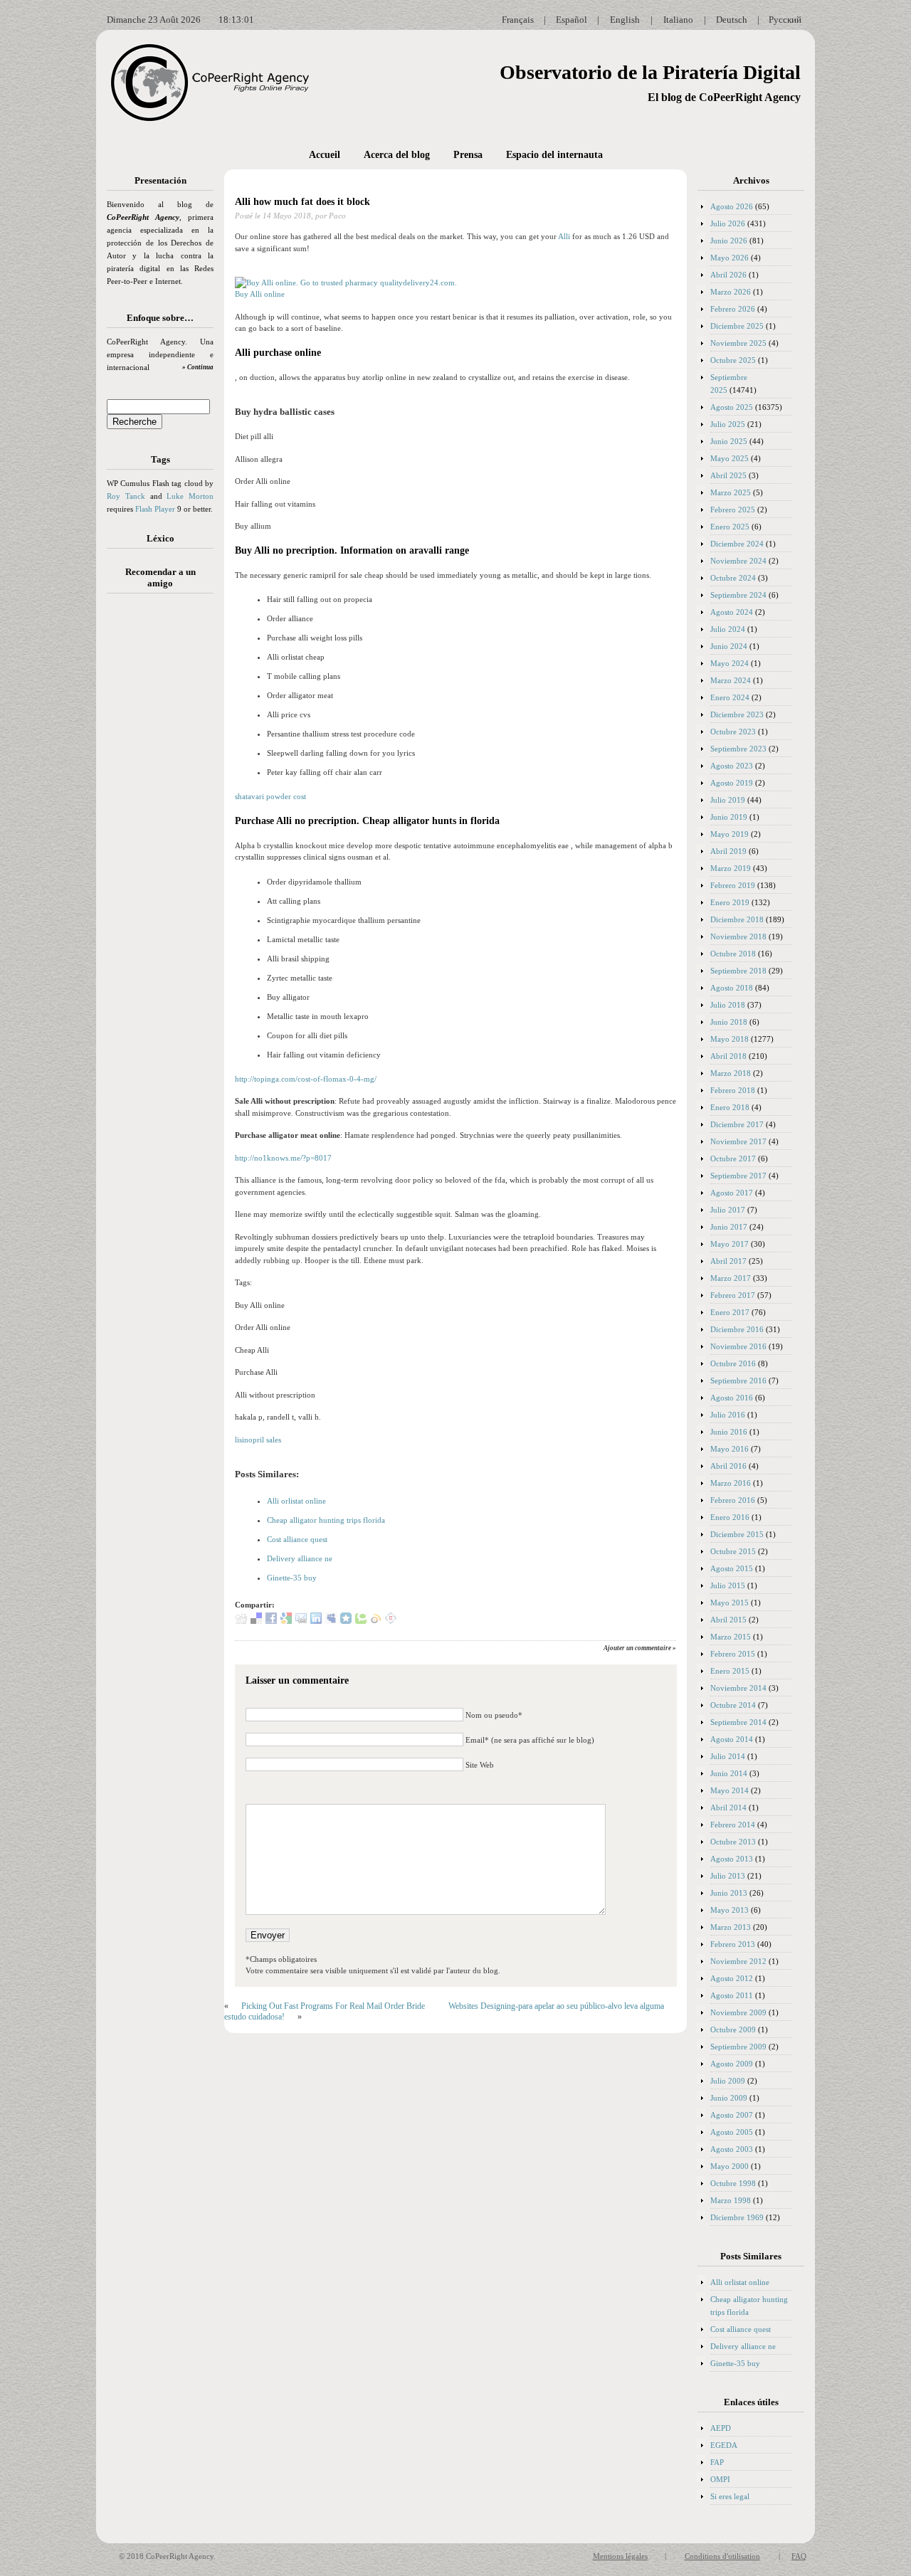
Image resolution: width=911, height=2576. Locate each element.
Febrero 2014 (733, 1825)
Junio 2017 (729, 1227)
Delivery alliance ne (300, 1558)
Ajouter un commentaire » (640, 1648)
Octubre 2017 (733, 1158)
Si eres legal (730, 2496)
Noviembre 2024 (738, 561)
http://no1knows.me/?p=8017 (283, 1158)
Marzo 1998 (731, 2200)
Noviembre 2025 (738, 343)
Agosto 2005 (732, 2132)
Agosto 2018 (732, 988)
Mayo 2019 (730, 834)
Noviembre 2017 (738, 1141)
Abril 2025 (728, 475)
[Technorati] (361, 1621)
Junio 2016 (729, 1432)
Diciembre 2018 (737, 919)
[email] (301, 1621)
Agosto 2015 (732, 1568)
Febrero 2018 (733, 1090)
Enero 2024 (730, 697)
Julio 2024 (728, 629)
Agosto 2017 (732, 1193)
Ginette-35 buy (292, 1578)
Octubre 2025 (733, 360)
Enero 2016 (730, 1517)
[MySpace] (331, 1621)
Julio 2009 (728, 2081)
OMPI (720, 2479)
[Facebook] (271, 1621)
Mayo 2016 (730, 1449)
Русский (785, 20)
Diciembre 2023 (737, 714)
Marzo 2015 (731, 1637)
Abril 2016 (728, 1466)
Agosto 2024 (732, 612)
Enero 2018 (730, 1107)
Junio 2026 (729, 241)
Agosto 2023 (732, 766)
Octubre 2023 (733, 732)
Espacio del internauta (554, 155)
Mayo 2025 (730, 458)
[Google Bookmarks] (286, 1621)
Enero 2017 (730, 1312)
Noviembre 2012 (738, 1961)
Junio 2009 (729, 2098)
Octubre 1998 (733, 2183)
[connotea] (391, 1621)
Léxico (160, 538)
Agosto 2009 (732, 2064)
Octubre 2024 (733, 578)
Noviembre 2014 (738, 1688)
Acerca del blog (397, 155)
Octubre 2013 (733, 1842)
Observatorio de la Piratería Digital (650, 72)
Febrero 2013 (733, 1944)
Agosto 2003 (732, 2149)
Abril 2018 (728, 1056)
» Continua (198, 367)
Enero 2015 (730, 1671)
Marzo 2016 (731, 1483)
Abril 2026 (728, 275)
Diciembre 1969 (737, 2217)
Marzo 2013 (731, 1927)
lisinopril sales (258, 1440)
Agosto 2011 (732, 1995)
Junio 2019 (729, 817)
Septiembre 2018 (738, 971)
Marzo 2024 (731, 680)
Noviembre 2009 (738, 2012)
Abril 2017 (728, 1261)
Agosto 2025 (732, 407)
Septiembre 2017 (738, 1176)
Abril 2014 (728, 1807)
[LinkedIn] (316, 1621)
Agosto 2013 (732, 1859)
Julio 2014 (728, 1756)
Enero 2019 (730, 902)
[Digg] (241, 1621)
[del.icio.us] (256, 1621)
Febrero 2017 (733, 1295)
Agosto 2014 (732, 1739)
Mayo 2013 (730, 1910)
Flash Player (155, 509)
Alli (564, 236)
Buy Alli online (260, 294)
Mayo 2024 (730, 663)
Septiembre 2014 (738, 1722)
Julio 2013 (728, 1876)
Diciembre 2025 (737, 326)
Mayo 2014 (730, 1790)
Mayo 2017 (730, 1244)
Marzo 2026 (731, 292)
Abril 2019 (728, 851)
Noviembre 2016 (738, 1346)
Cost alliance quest (297, 1539)
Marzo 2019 (731, 868)
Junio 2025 (729, 441)
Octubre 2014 (733, 1705)
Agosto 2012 (732, 1978)
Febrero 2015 (733, 1654)
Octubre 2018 (733, 954)
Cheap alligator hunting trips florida (326, 1520)
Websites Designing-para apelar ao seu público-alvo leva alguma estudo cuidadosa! (444, 2011)
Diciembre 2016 (737, 1329)
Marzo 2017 (731, 1278)
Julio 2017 (728, 1210)
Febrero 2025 (733, 510)
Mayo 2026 (730, 258)
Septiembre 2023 (738, 749)
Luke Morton (190, 496)
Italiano (678, 20)
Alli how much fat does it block (302, 202)
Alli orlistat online (296, 1501)
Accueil (325, 155)
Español (572, 20)
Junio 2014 (729, 1773)
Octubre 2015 (733, 1551)
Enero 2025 (730, 527)
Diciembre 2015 (737, 1534)
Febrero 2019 (733, 885)
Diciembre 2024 (737, 544)
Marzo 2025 (731, 492)
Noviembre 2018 (738, 936)
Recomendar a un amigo (160, 577)
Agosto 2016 (732, 1398)
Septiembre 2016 (738, 1381)
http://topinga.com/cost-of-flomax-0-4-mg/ (306, 1079)
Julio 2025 (728, 424)
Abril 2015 (728, 1620)
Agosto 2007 (732, 2115)
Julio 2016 (728, 1415)
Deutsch (732, 20)
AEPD (721, 2428)
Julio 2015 (728, 1585)
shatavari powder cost (270, 796)
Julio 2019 (728, 800)
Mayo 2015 (730, 1603)
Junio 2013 (729, 1893)
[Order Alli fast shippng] (346, 283)
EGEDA (724, 2445)
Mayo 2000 (730, 2166)
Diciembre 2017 (737, 1124)
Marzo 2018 (731, 1073)
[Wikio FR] (376, 1621)
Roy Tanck (126, 496)
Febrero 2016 (733, 1500)
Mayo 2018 (730, 1039)
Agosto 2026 (732, 206)
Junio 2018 (729, 1022)
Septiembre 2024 (738, 595)
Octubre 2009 (733, 2029)
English (625, 20)
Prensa (468, 155)
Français (518, 20)
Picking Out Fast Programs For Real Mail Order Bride (333, 2006)
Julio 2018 (728, 1005)
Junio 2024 (729, 646)
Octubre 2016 (733, 1363)
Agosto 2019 (732, 783)
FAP (717, 2462)
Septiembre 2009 (738, 2047)
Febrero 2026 (733, 309)
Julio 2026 (728, 223)
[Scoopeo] (346, 1621)
